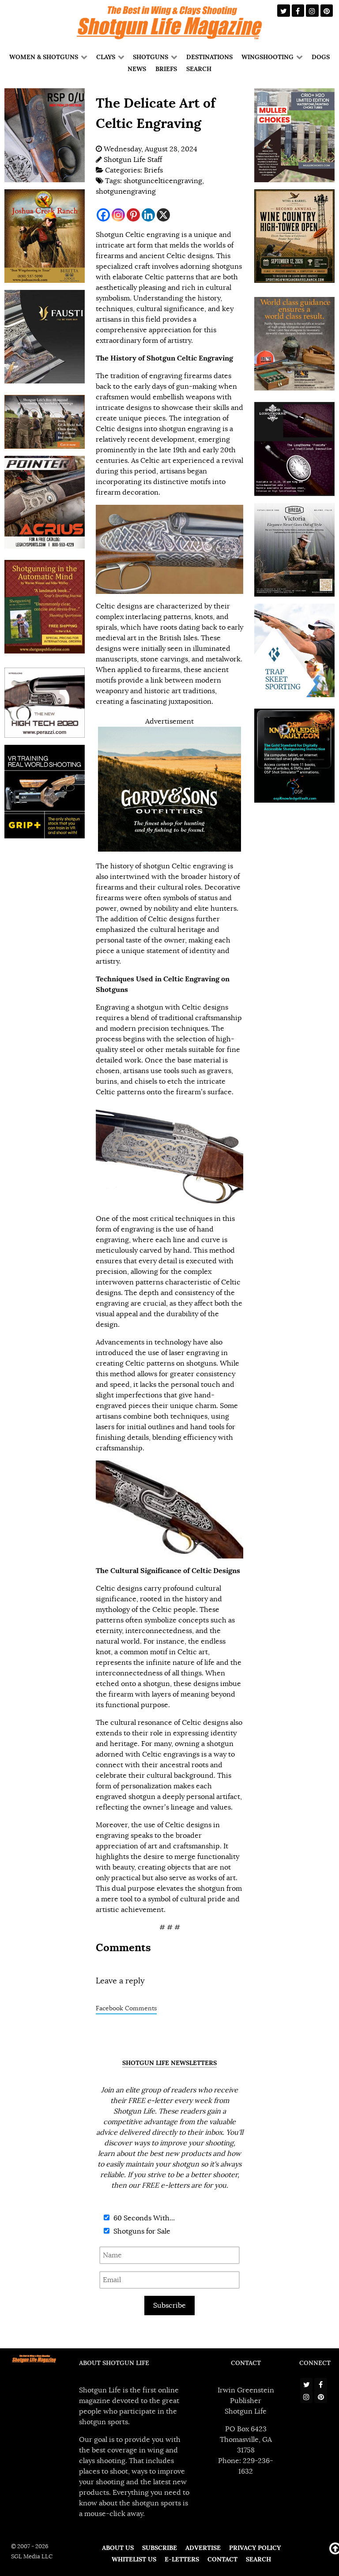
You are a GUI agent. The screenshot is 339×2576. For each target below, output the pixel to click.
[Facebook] (103, 215)
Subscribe (169, 2306)
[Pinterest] (133, 215)
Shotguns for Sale (141, 2231)
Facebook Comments (126, 2008)
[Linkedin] (148, 215)
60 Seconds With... (143, 2218)
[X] (163, 215)
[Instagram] (118, 215)
